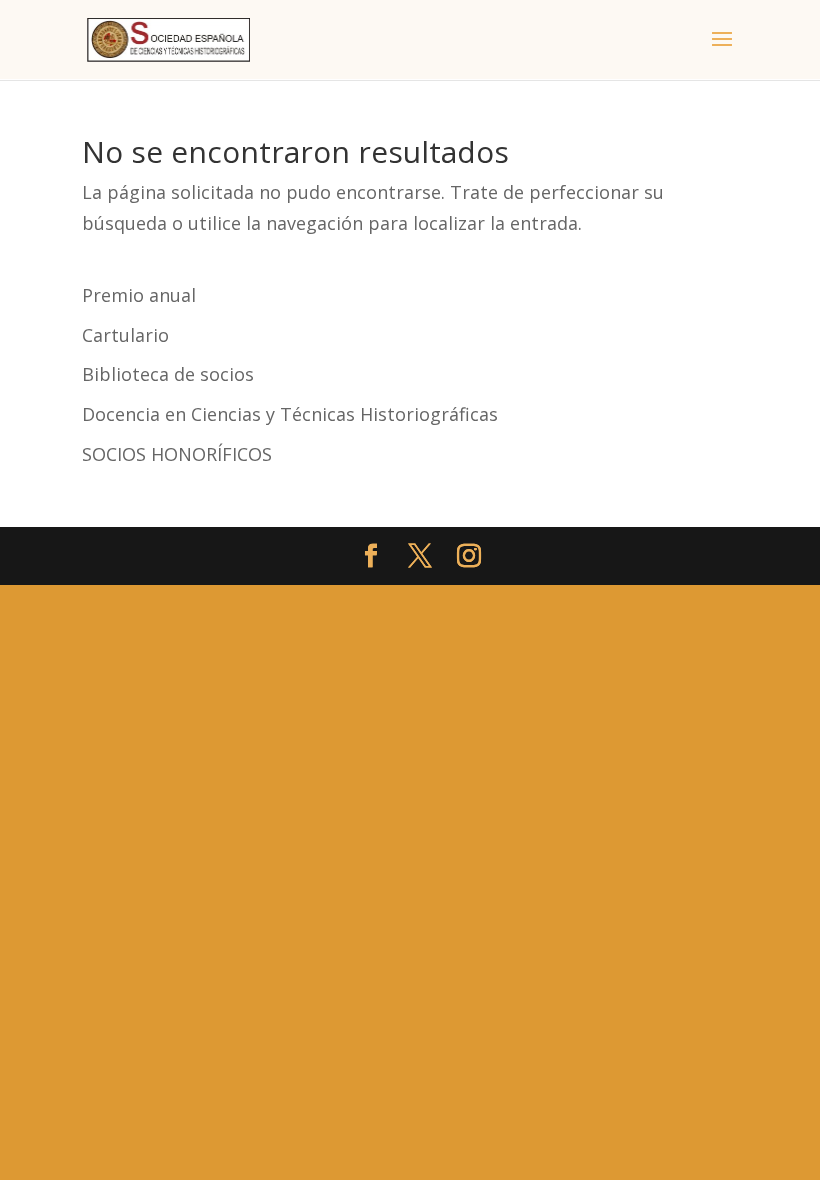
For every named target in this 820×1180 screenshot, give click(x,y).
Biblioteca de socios (168, 374)
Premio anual (139, 295)
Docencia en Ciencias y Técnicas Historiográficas (290, 414)
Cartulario (125, 335)
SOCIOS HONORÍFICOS (177, 454)
